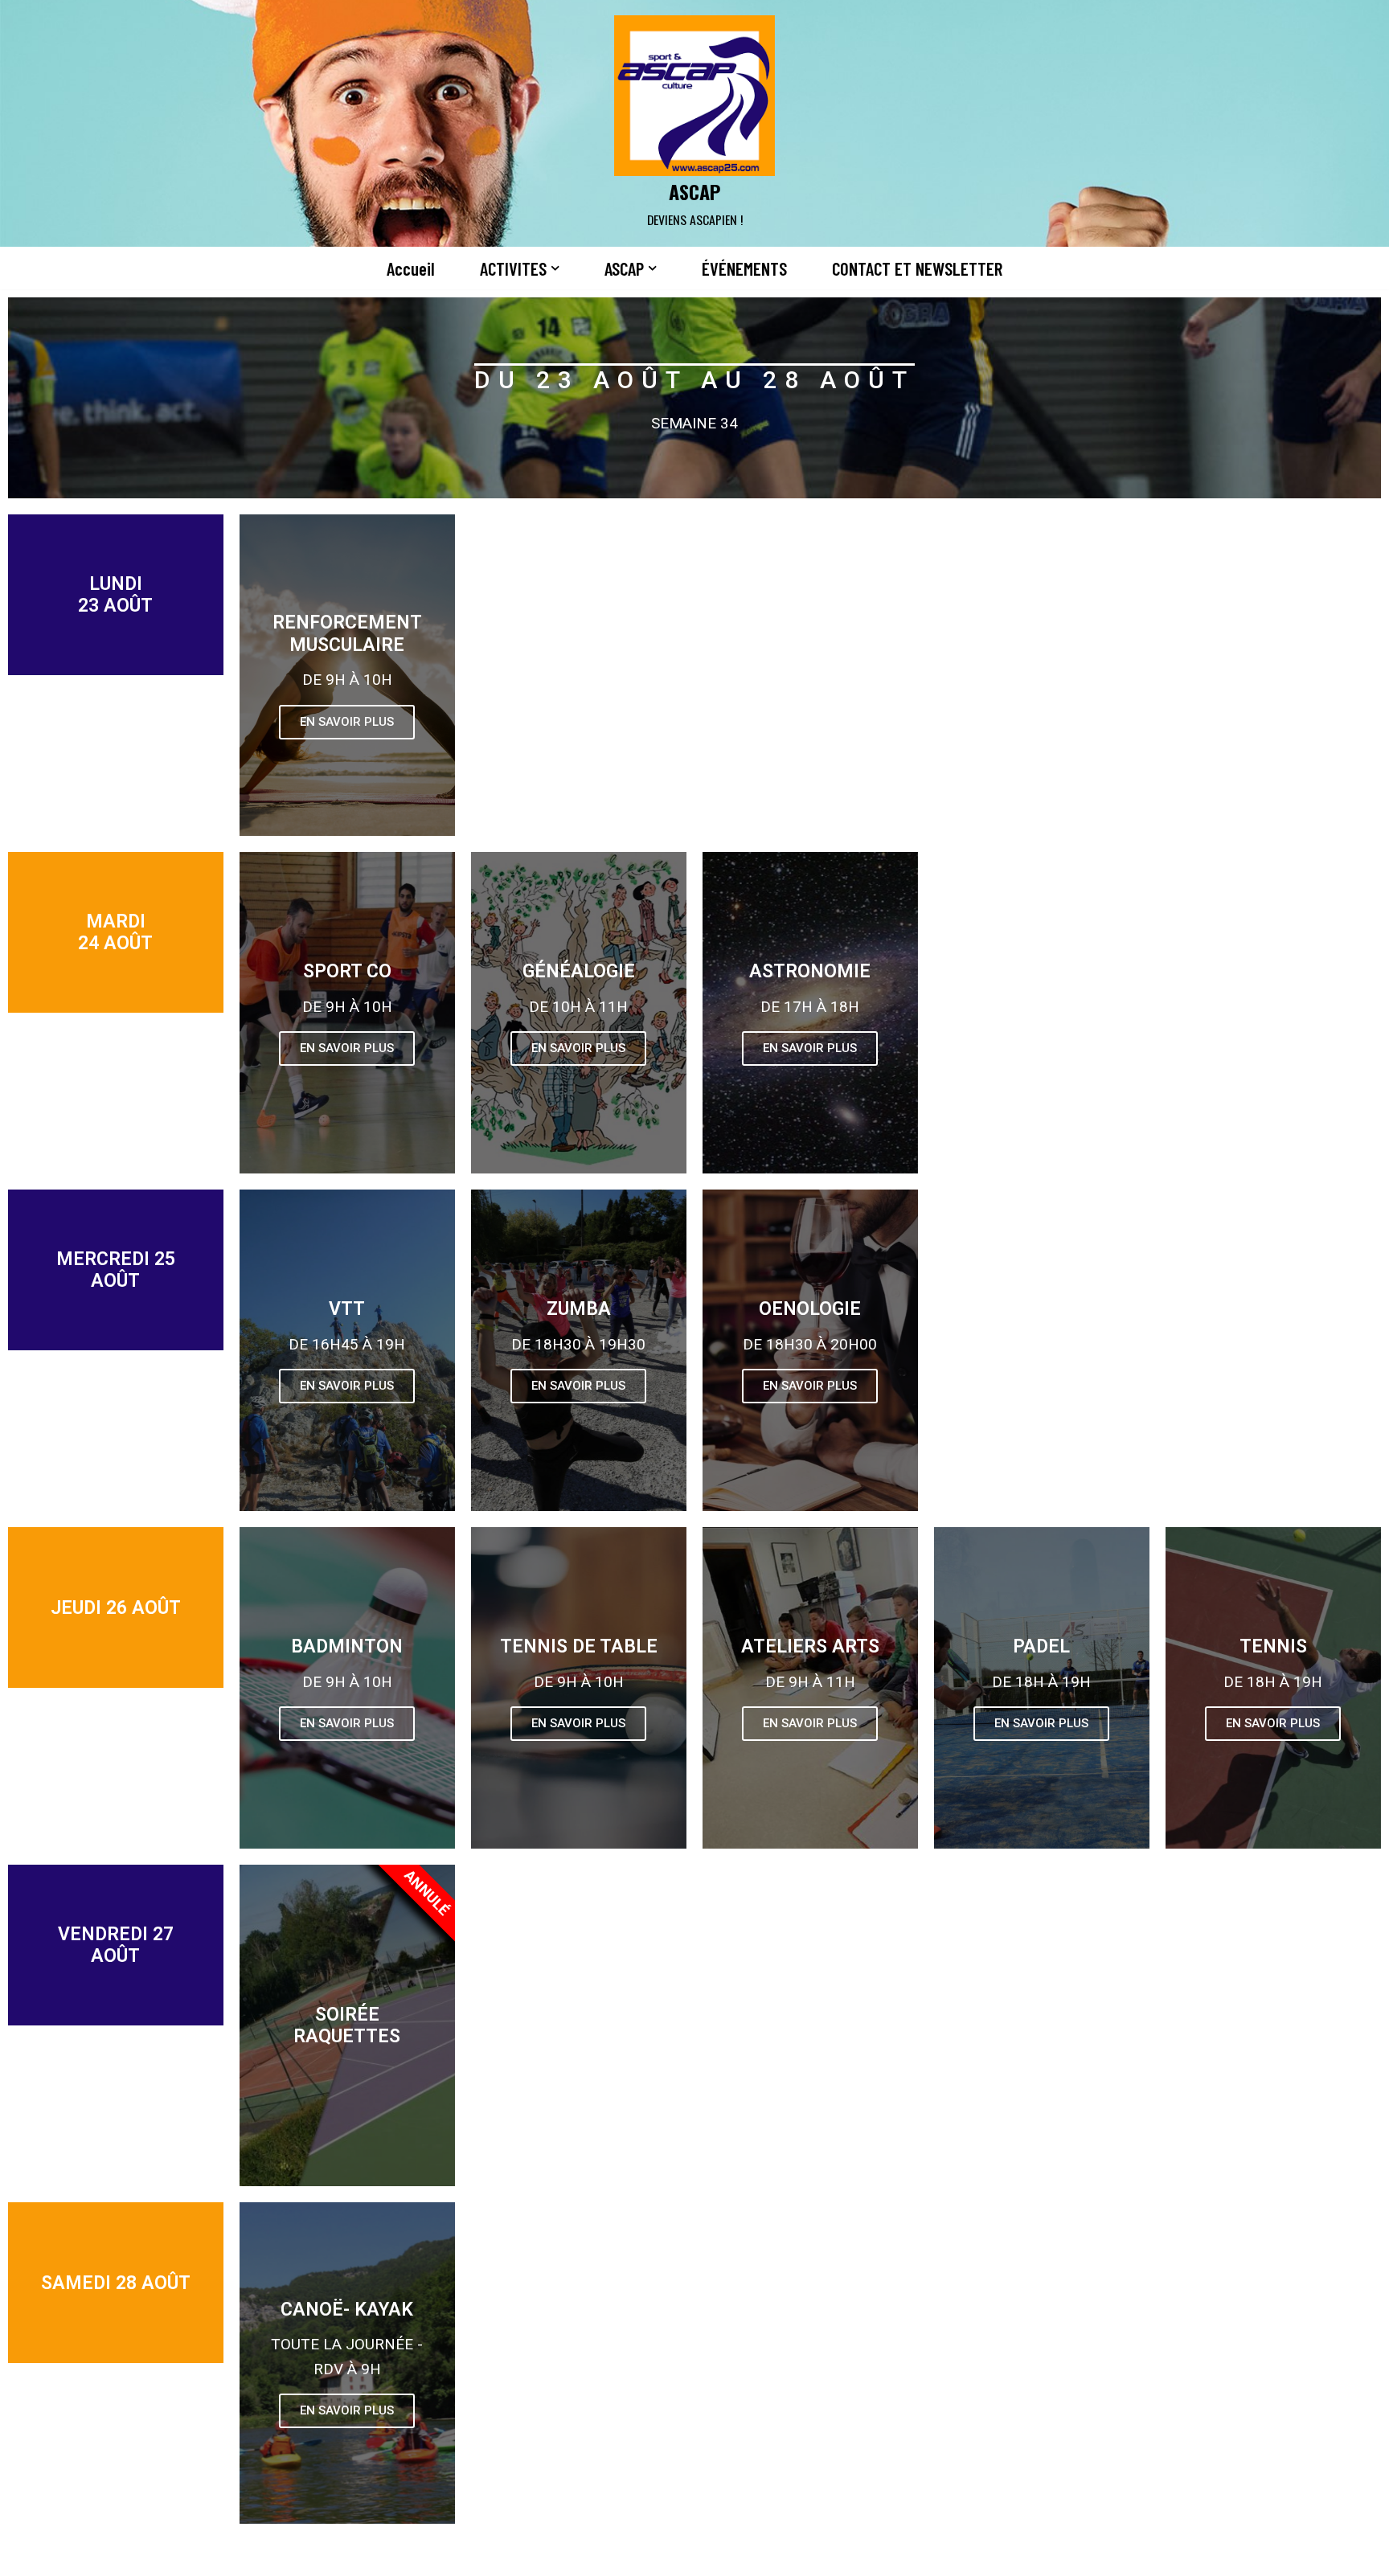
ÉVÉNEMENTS (744, 268)
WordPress (402, 2554)
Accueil (411, 268)
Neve (251, 2554)
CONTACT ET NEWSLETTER (917, 268)
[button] (555, 268)
